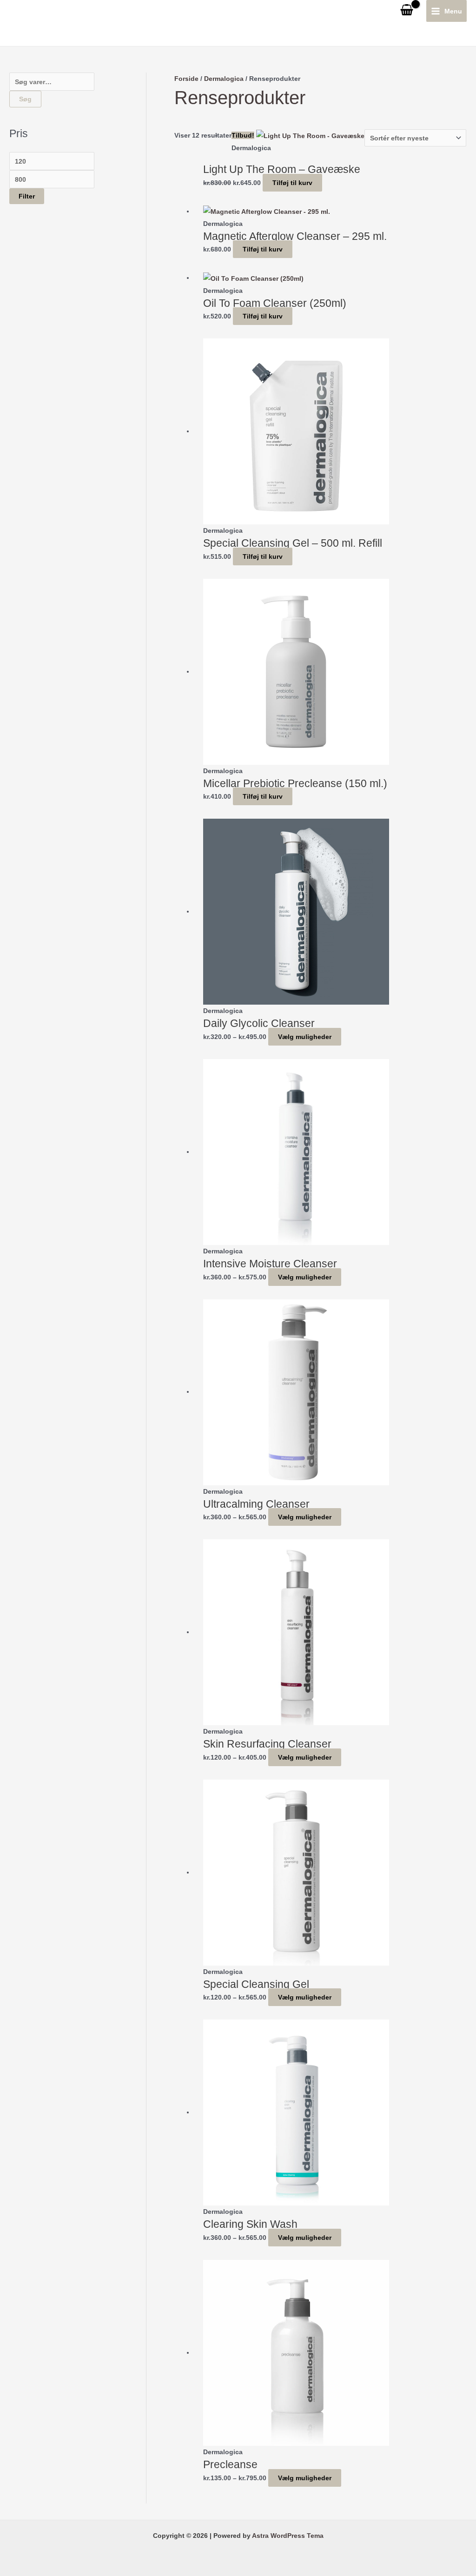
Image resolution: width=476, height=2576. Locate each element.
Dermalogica (224, 79)
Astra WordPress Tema (288, 2536)
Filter (27, 196)
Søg (25, 99)
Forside (186, 79)
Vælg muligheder (305, 1037)
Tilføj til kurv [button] (292, 183)
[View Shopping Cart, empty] (407, 11)
